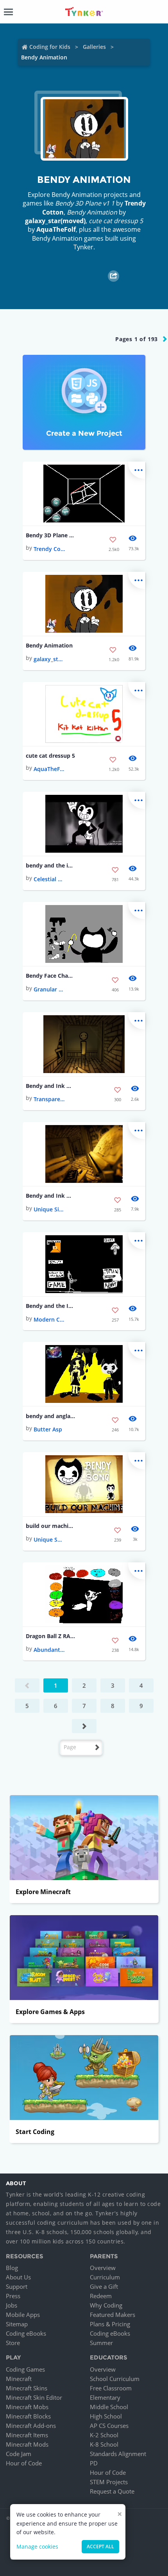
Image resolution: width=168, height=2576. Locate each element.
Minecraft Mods (27, 2444)
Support (17, 2286)
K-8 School (104, 2444)
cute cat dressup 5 (50, 756)
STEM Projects (109, 2482)
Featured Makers (113, 2315)
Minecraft (19, 2379)
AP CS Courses (109, 2426)
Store (13, 2343)
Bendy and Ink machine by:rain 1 (51, 1086)
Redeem (101, 2296)
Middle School (109, 2407)
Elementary (105, 2397)
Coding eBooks (26, 2333)
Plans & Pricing (110, 2324)
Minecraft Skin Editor (34, 2397)
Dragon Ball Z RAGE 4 (51, 1636)
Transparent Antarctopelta (49, 1099)
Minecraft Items (27, 2435)
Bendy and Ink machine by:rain (51, 1196)
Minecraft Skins (27, 2388)
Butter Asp (48, 1429)
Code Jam (19, 2454)
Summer (101, 2343)
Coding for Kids (50, 47)
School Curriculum (115, 2379)
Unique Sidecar (49, 1209)
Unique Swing (49, 1539)
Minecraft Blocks (28, 2416)
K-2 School (104, 2435)
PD (94, 2463)
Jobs (12, 2305)
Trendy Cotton (49, 549)
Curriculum (105, 2277)
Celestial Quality (49, 879)
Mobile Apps (23, 2315)
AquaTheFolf (56, 229)
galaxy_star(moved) (55, 221)
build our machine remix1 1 (51, 1526)
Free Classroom (111, 2388)
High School (106, 2416)
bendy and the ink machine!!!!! (51, 865)
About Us (18, 2277)
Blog (12, 2268)
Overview (103, 2268)
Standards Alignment (118, 2454)
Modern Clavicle (49, 1319)
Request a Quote (112, 2491)
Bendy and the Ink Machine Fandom (51, 1306)
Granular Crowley (49, 989)
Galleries (94, 47)
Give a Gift (104, 2286)
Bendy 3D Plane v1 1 (51, 535)
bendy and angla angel (51, 1416)
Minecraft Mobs (27, 2407)
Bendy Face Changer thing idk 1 (51, 976)
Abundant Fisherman (49, 1650)
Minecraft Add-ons (31, 2426)
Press (13, 2296)
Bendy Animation (49, 645)
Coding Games (25, 2369)
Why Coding (106, 2305)
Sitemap (17, 2324)
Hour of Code (24, 2463)
